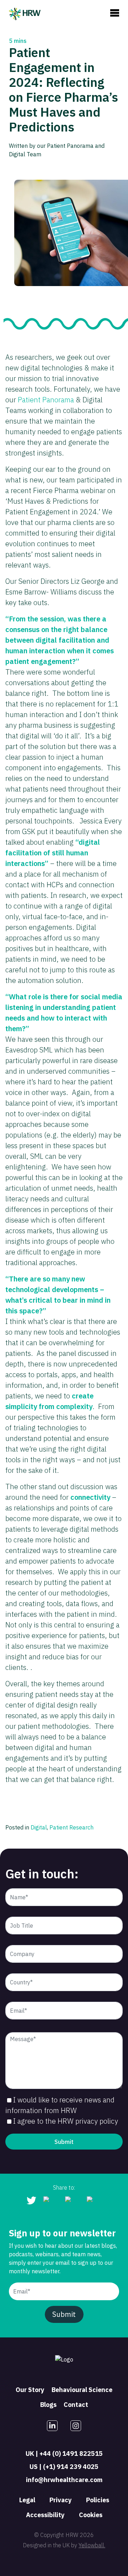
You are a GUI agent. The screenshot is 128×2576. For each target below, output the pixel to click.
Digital (39, 1827)
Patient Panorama (46, 400)
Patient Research (71, 1827)
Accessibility (45, 2515)
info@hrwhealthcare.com (64, 2480)
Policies (98, 2500)
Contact (76, 2405)
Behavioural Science (82, 2390)
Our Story (30, 2390)
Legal (27, 2500)
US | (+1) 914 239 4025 (64, 2467)
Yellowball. (92, 2545)
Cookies (91, 2515)
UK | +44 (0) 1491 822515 (64, 2454)
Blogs (48, 2405)
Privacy (61, 2500)
